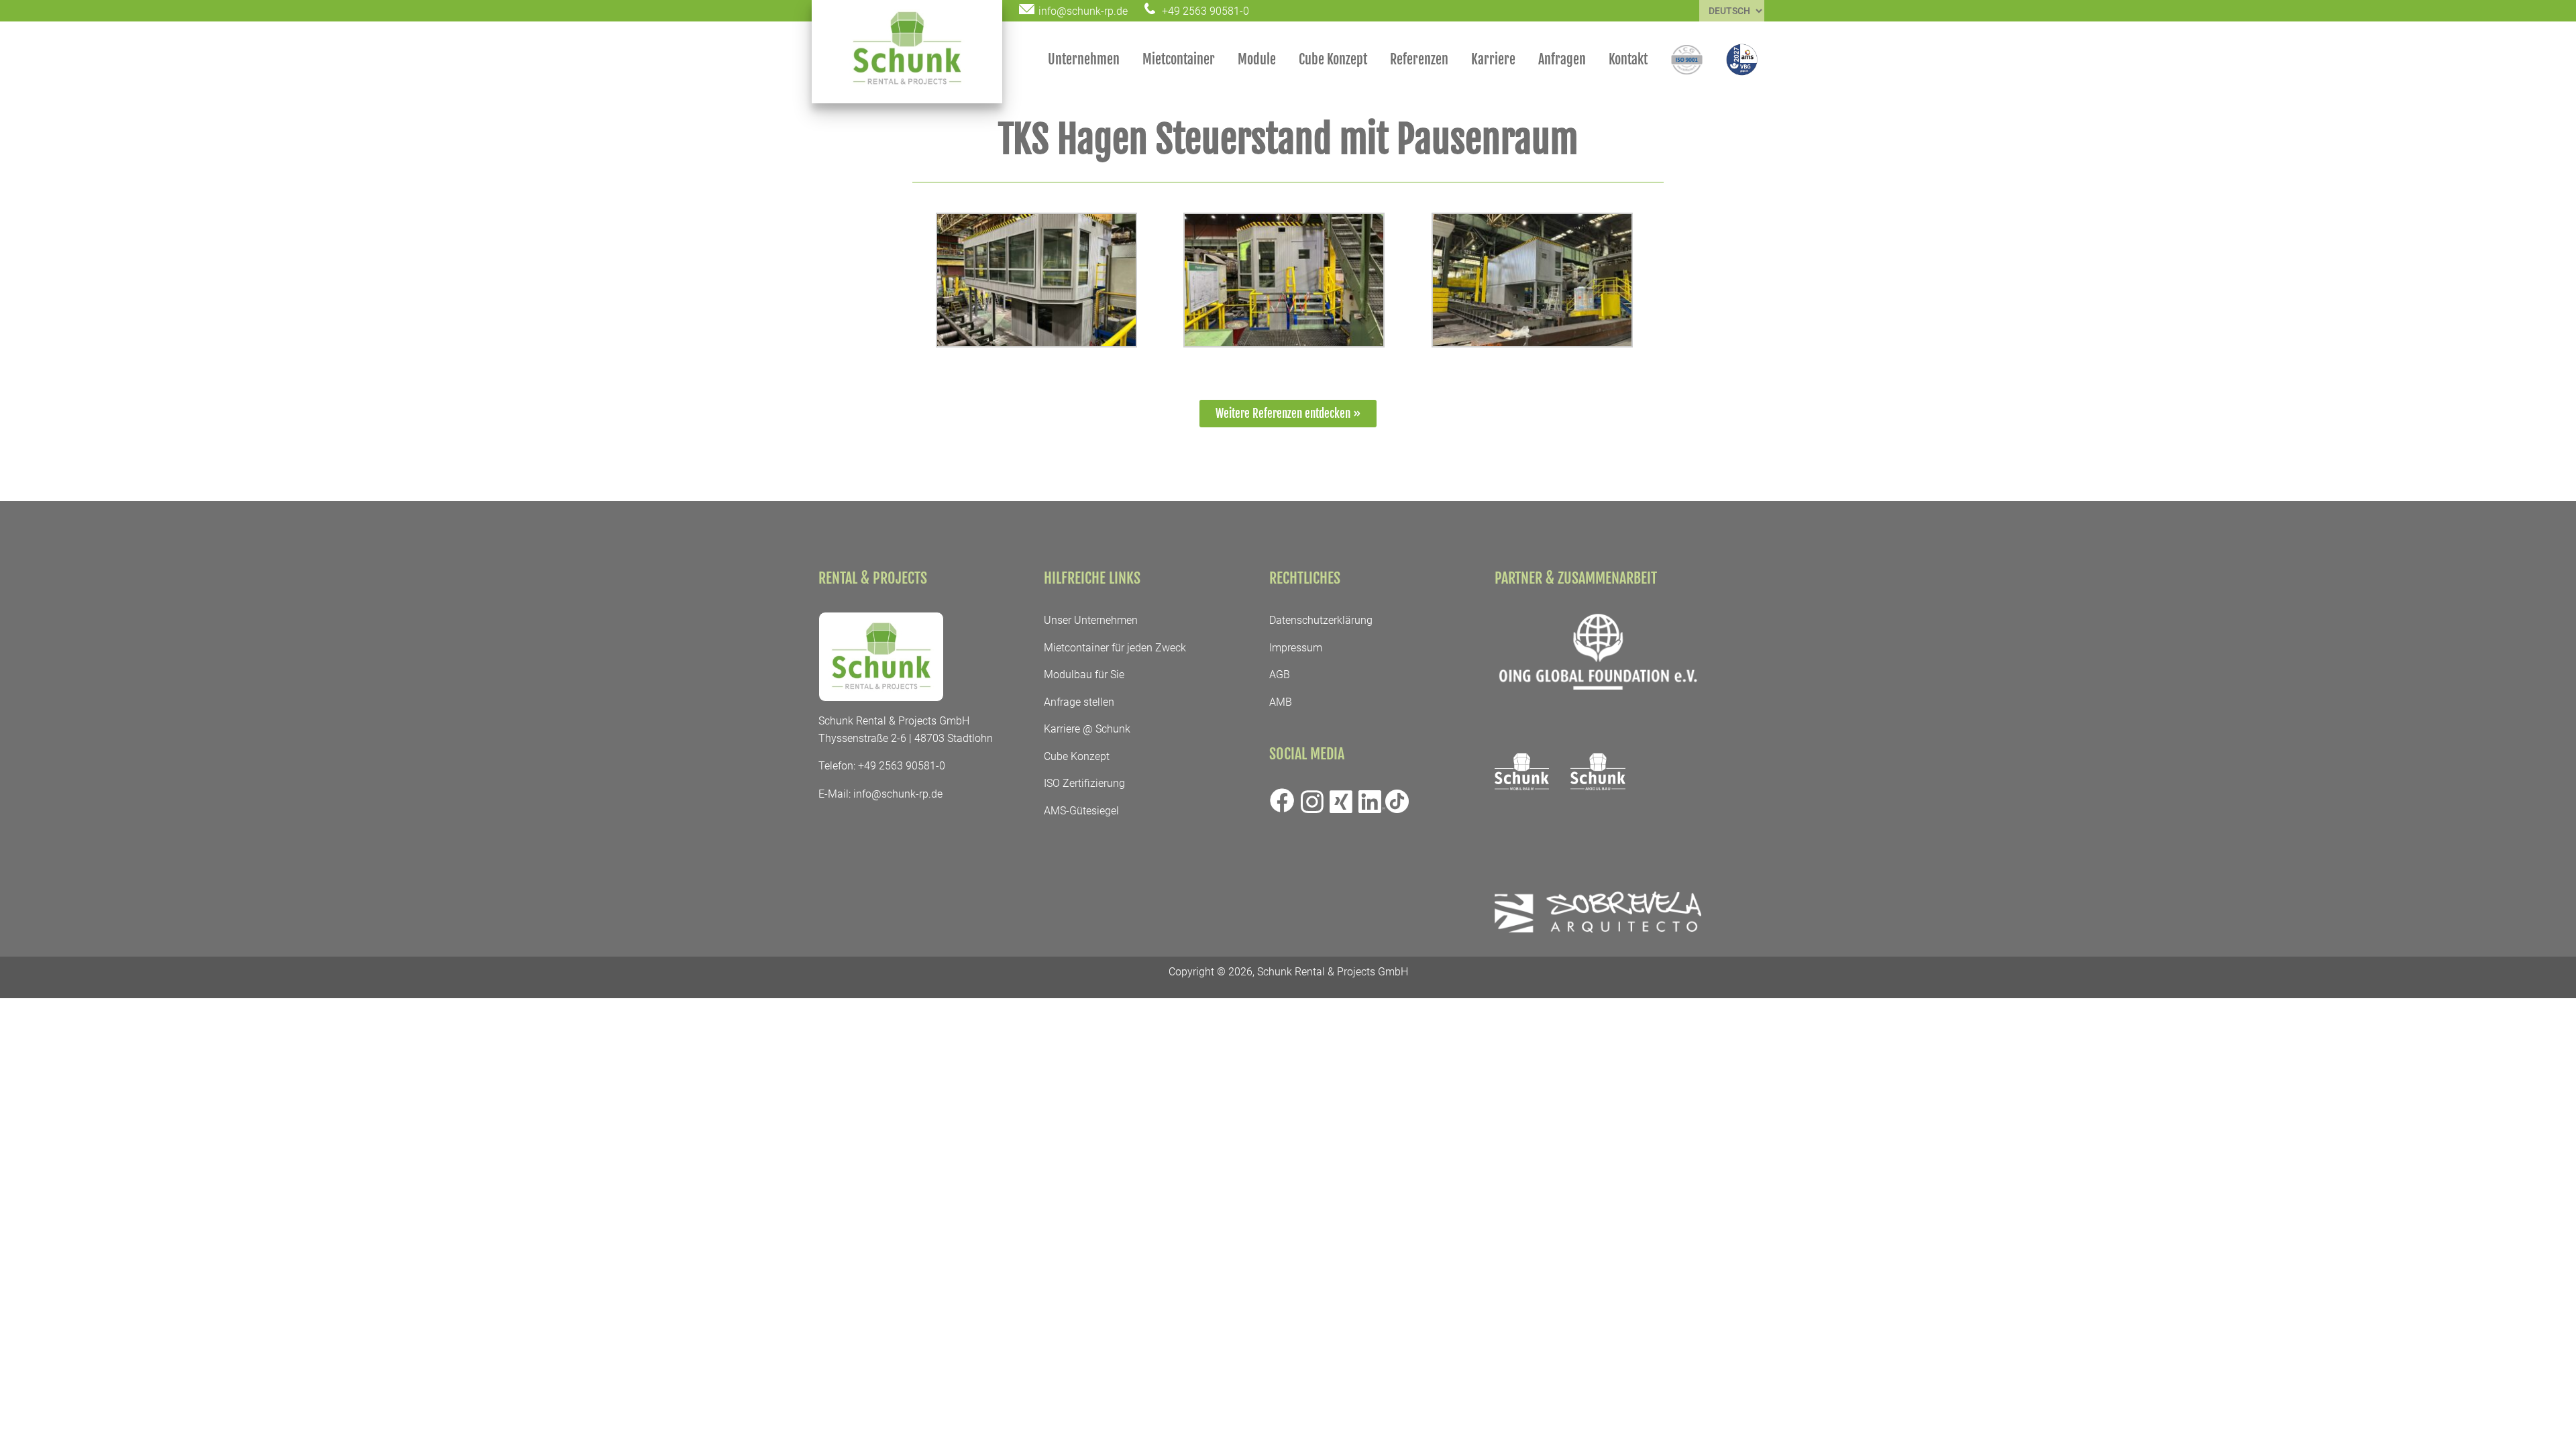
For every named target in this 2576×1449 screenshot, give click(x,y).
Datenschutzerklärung (1321, 620)
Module (1257, 59)
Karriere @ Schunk (1087, 729)
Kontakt (1628, 59)
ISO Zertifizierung (1084, 783)
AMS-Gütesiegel (1081, 811)
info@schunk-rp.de (898, 794)
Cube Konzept (1333, 59)
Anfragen (1562, 59)
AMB (1281, 702)
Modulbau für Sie (1084, 675)
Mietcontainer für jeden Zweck (1115, 648)
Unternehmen (1084, 59)
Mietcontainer (1179, 59)
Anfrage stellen (1079, 702)
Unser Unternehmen (1091, 620)
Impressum (1296, 648)
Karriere (1493, 59)
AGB (1280, 675)
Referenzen (1419, 59)
